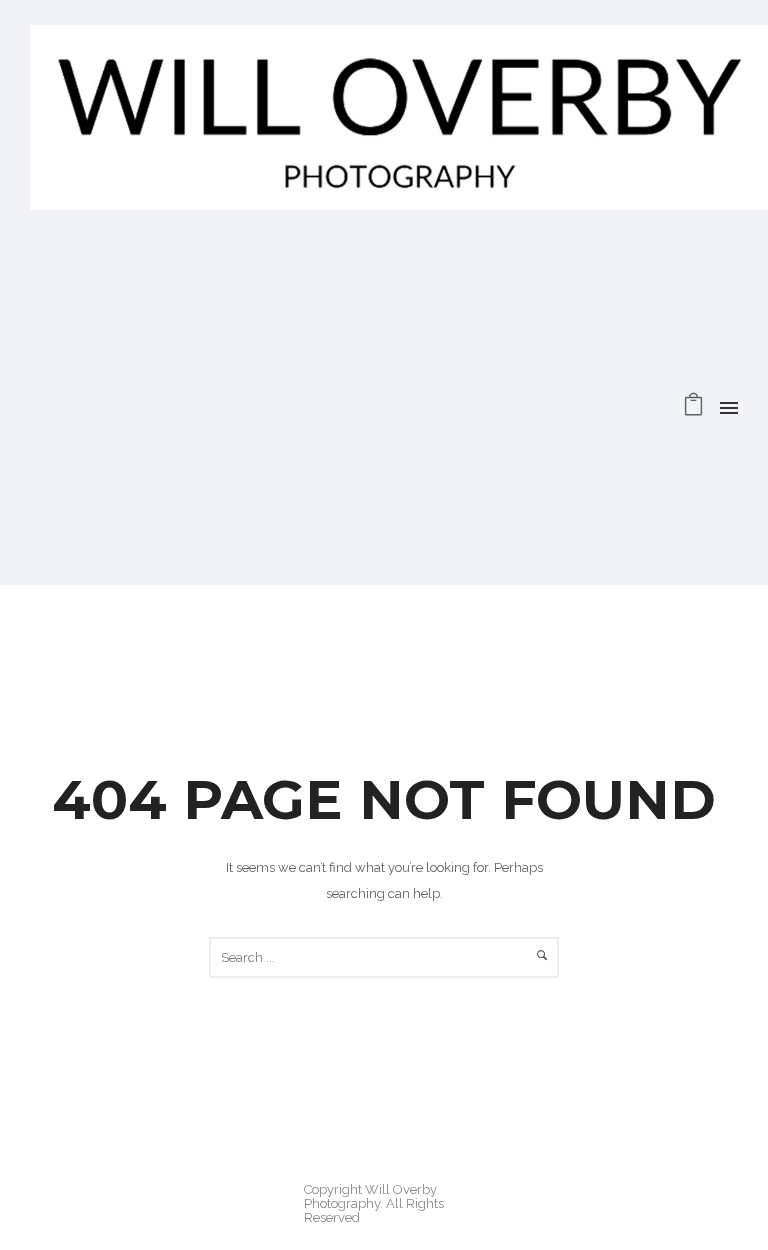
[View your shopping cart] (693, 409)
